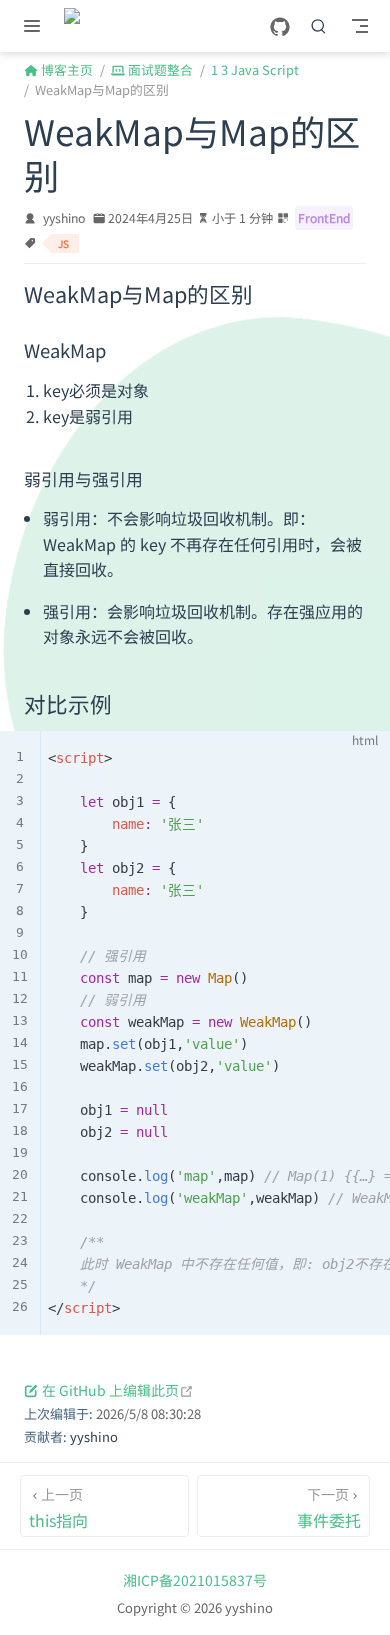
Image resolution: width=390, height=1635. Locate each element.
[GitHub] (280, 27)
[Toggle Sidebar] (36, 26)
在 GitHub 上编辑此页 (118, 1390)
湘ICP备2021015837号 (195, 1580)
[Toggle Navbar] (360, 26)
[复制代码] (363, 757)
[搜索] (319, 26)
